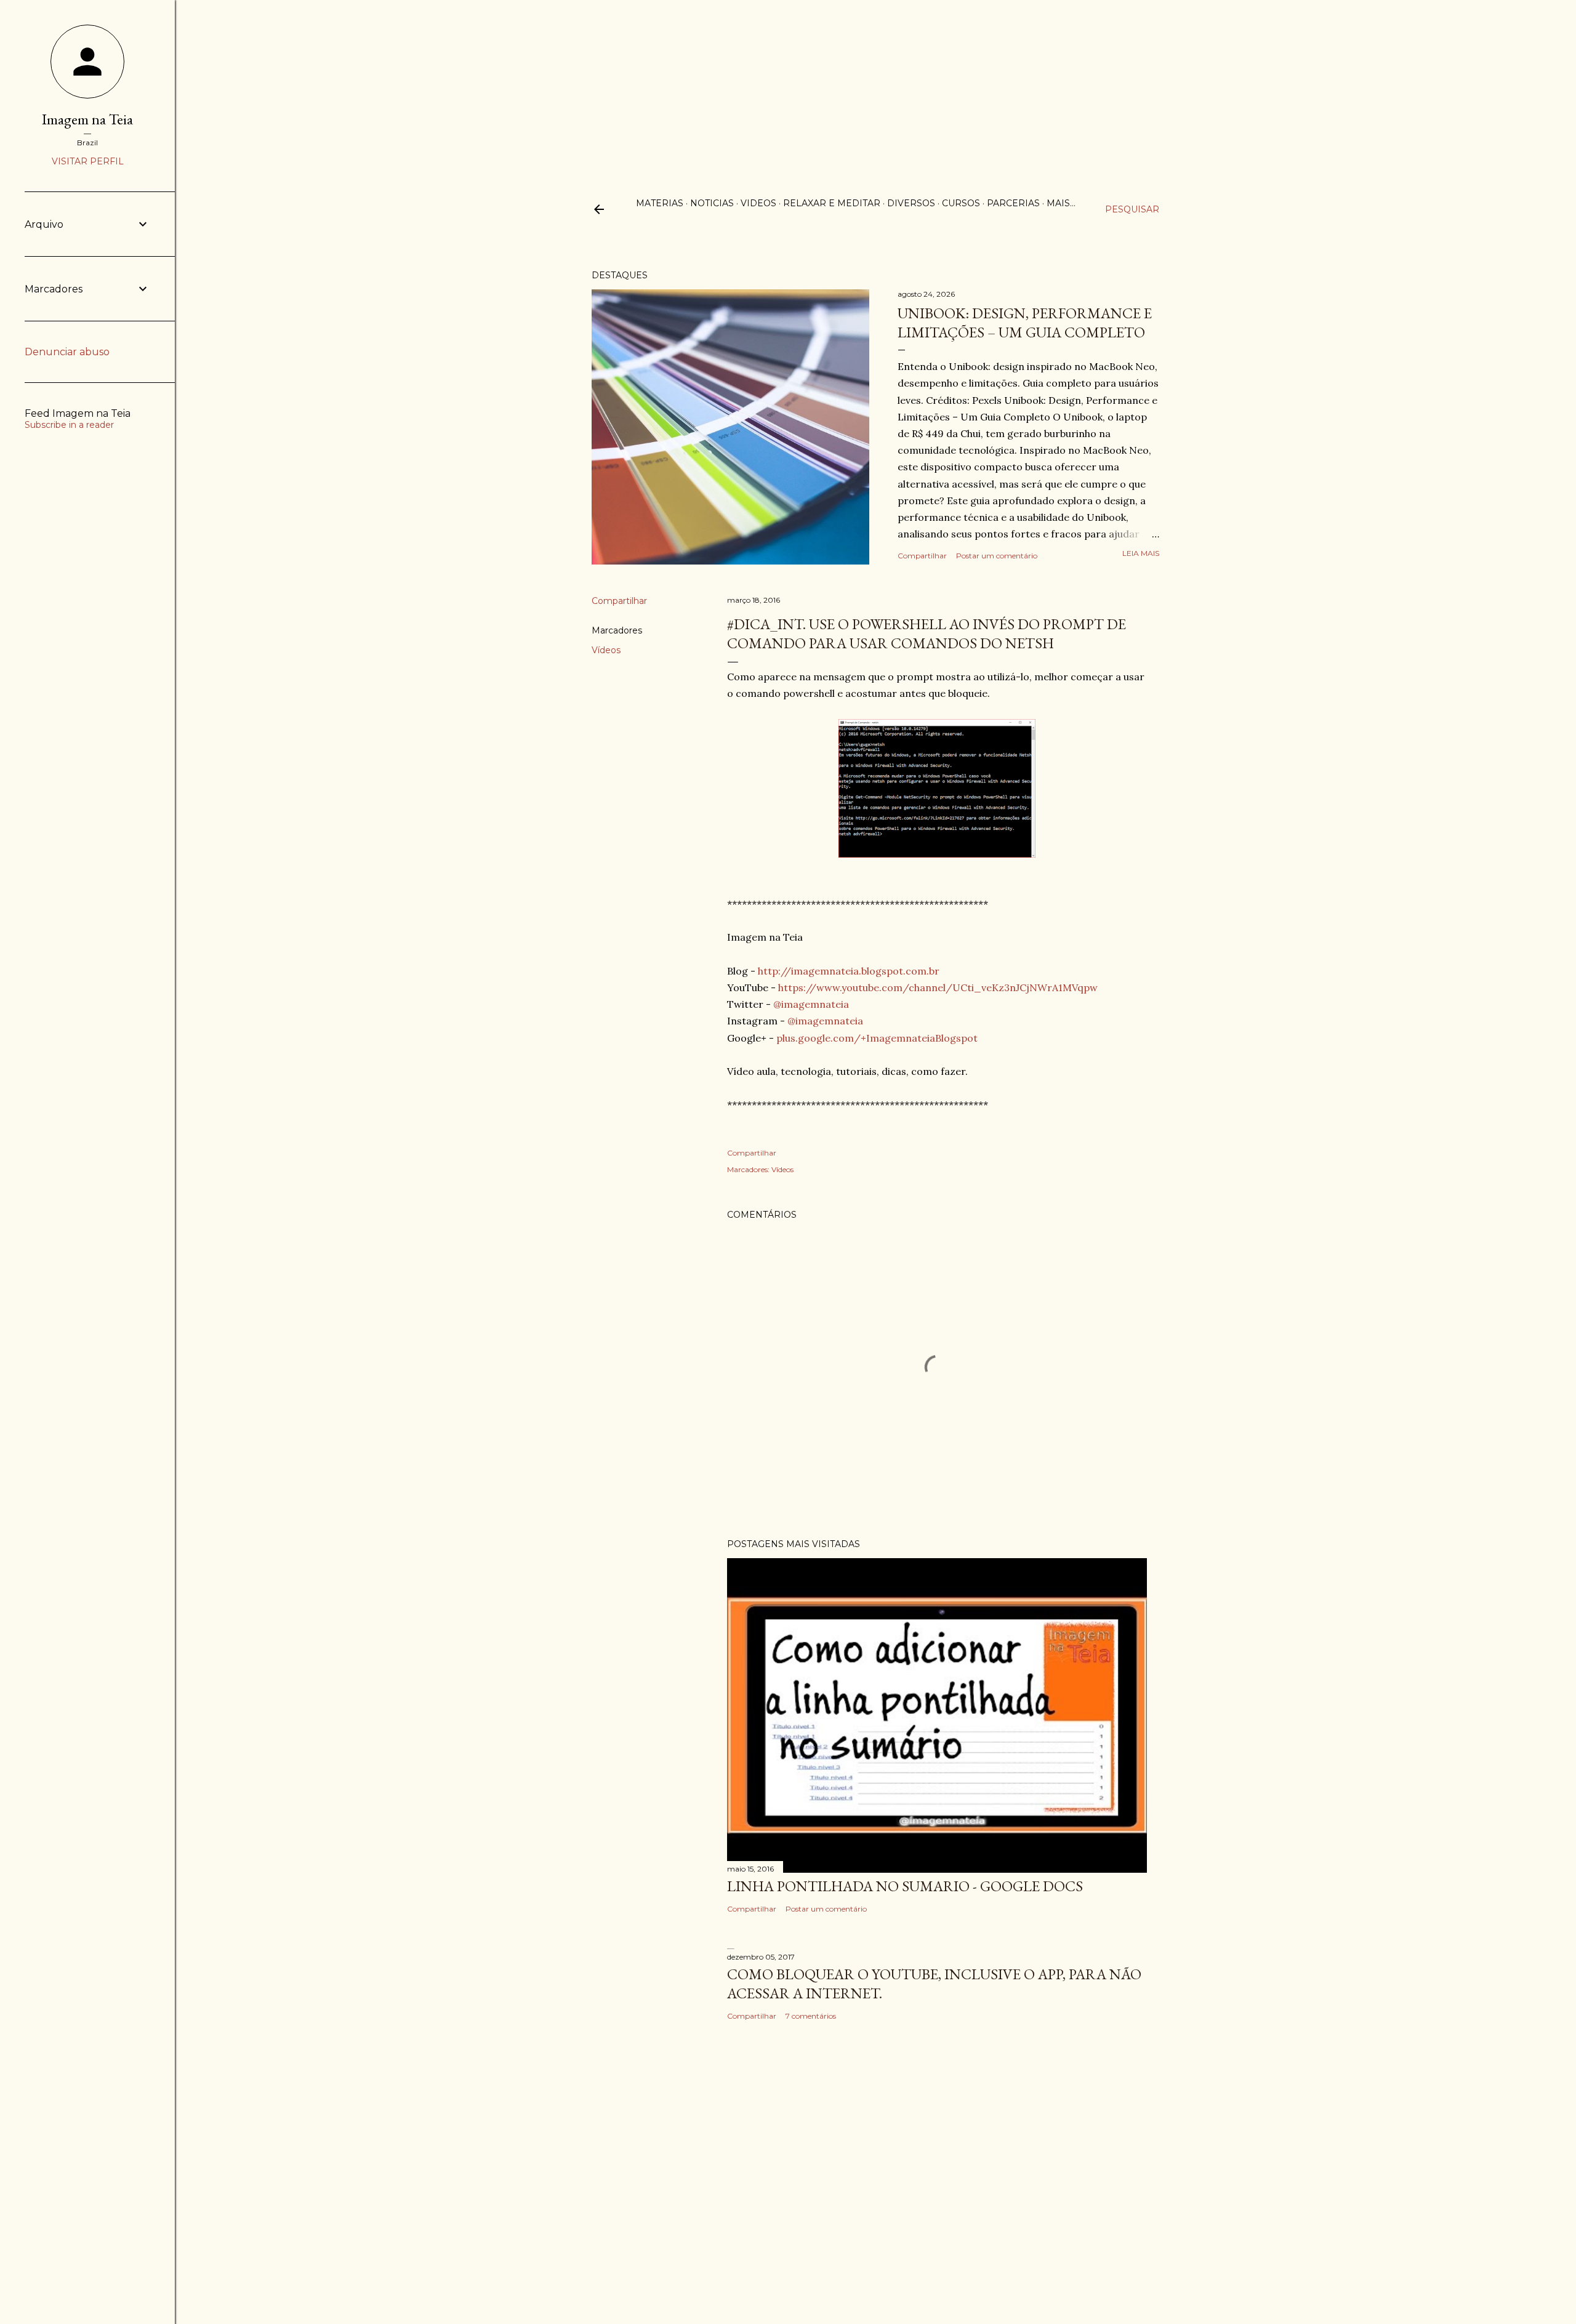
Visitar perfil (88, 161)
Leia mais (1141, 553)
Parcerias (1013, 203)
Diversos (911, 203)
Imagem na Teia (87, 119)
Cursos (961, 203)
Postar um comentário (997, 556)
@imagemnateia (811, 1004)
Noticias (712, 203)
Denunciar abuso (67, 352)
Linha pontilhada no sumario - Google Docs (905, 1886)
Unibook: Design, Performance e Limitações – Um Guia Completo (1025, 323)
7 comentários (811, 2016)
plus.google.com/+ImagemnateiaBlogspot (877, 1038)
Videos (758, 203)
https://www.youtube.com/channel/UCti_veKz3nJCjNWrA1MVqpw (938, 987)
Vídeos (606, 650)
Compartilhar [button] (922, 556)
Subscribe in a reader (69, 425)
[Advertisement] (788, 86)
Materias (660, 203)
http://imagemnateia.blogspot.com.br (849, 971)
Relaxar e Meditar (832, 203)
